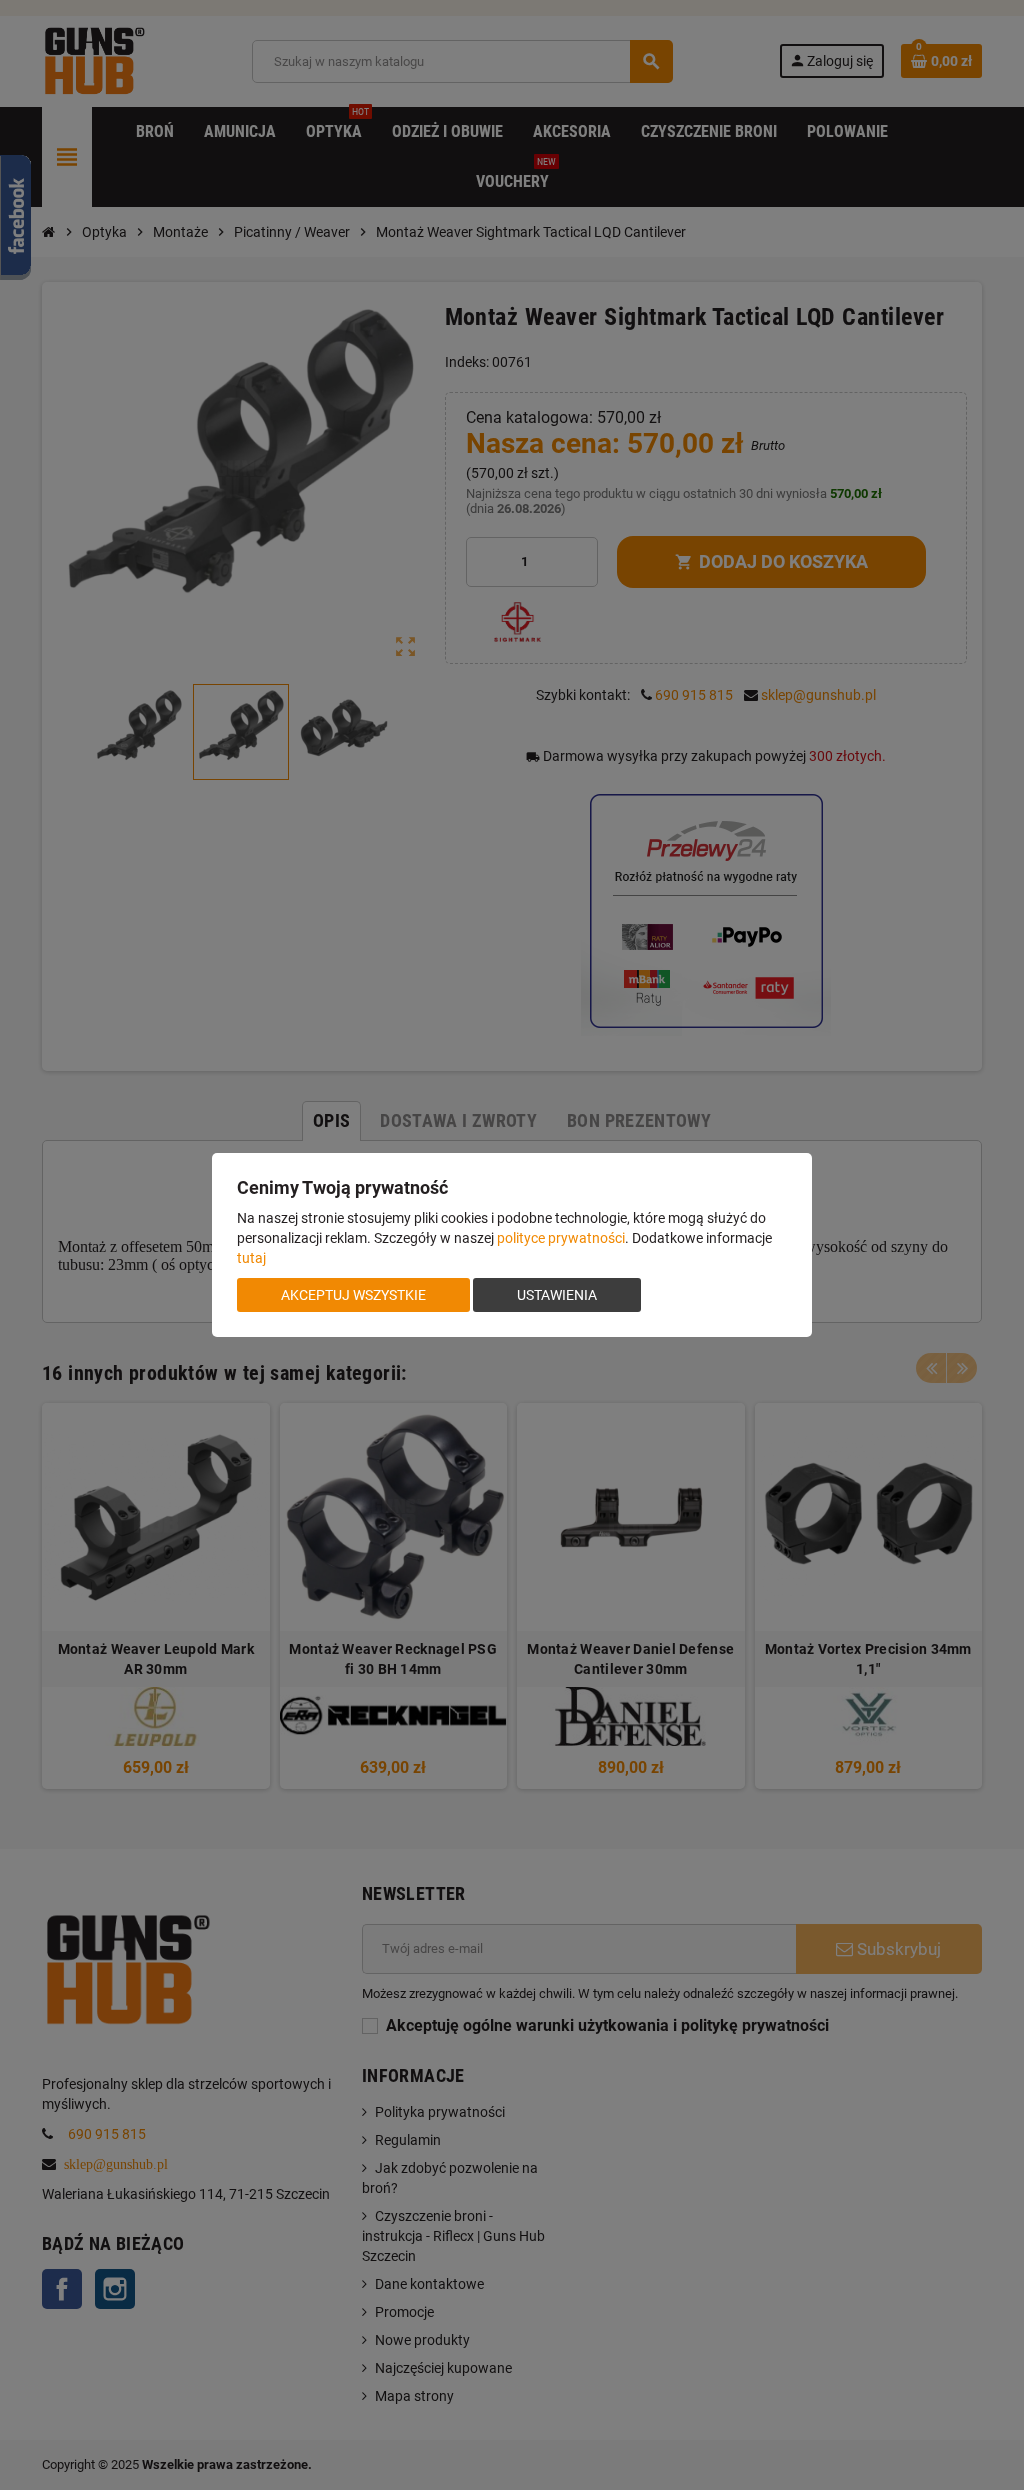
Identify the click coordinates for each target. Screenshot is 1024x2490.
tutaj (251, 1258)
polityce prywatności (561, 1238)
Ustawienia (557, 1295)
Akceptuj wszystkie (353, 1295)
